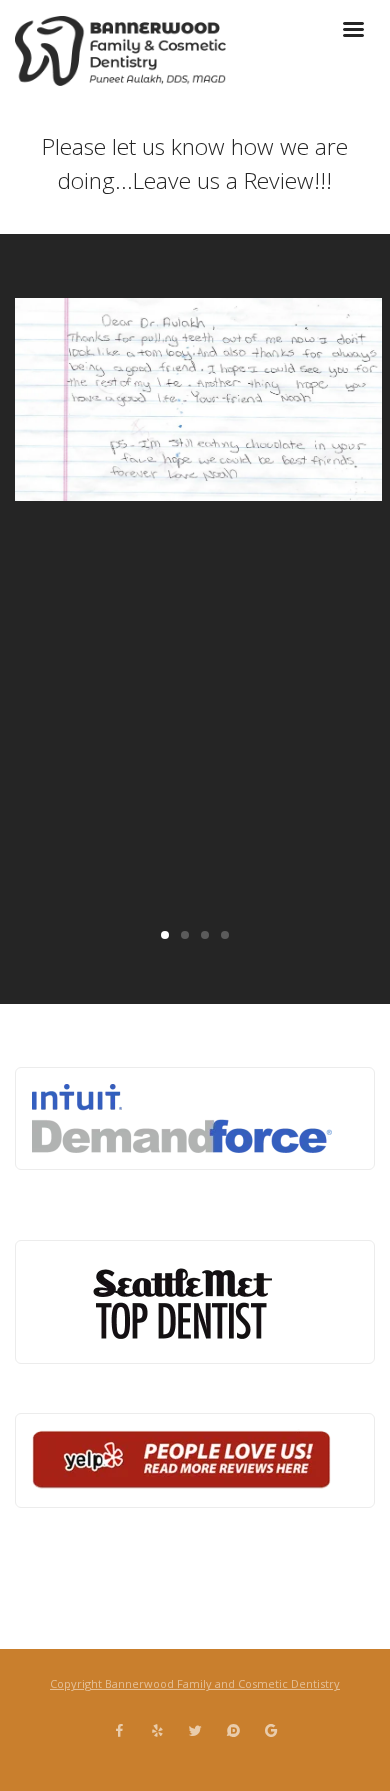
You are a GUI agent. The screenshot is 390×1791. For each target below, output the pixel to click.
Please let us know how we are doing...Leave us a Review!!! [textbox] (195, 163)
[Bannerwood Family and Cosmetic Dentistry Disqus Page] (233, 1731)
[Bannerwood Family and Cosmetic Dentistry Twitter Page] (195, 1731)
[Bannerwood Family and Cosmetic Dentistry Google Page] (271, 1731)
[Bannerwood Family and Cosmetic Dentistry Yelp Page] (157, 1731)
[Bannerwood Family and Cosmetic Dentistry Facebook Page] (119, 1731)
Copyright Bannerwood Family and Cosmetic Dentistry (195, 1683)
